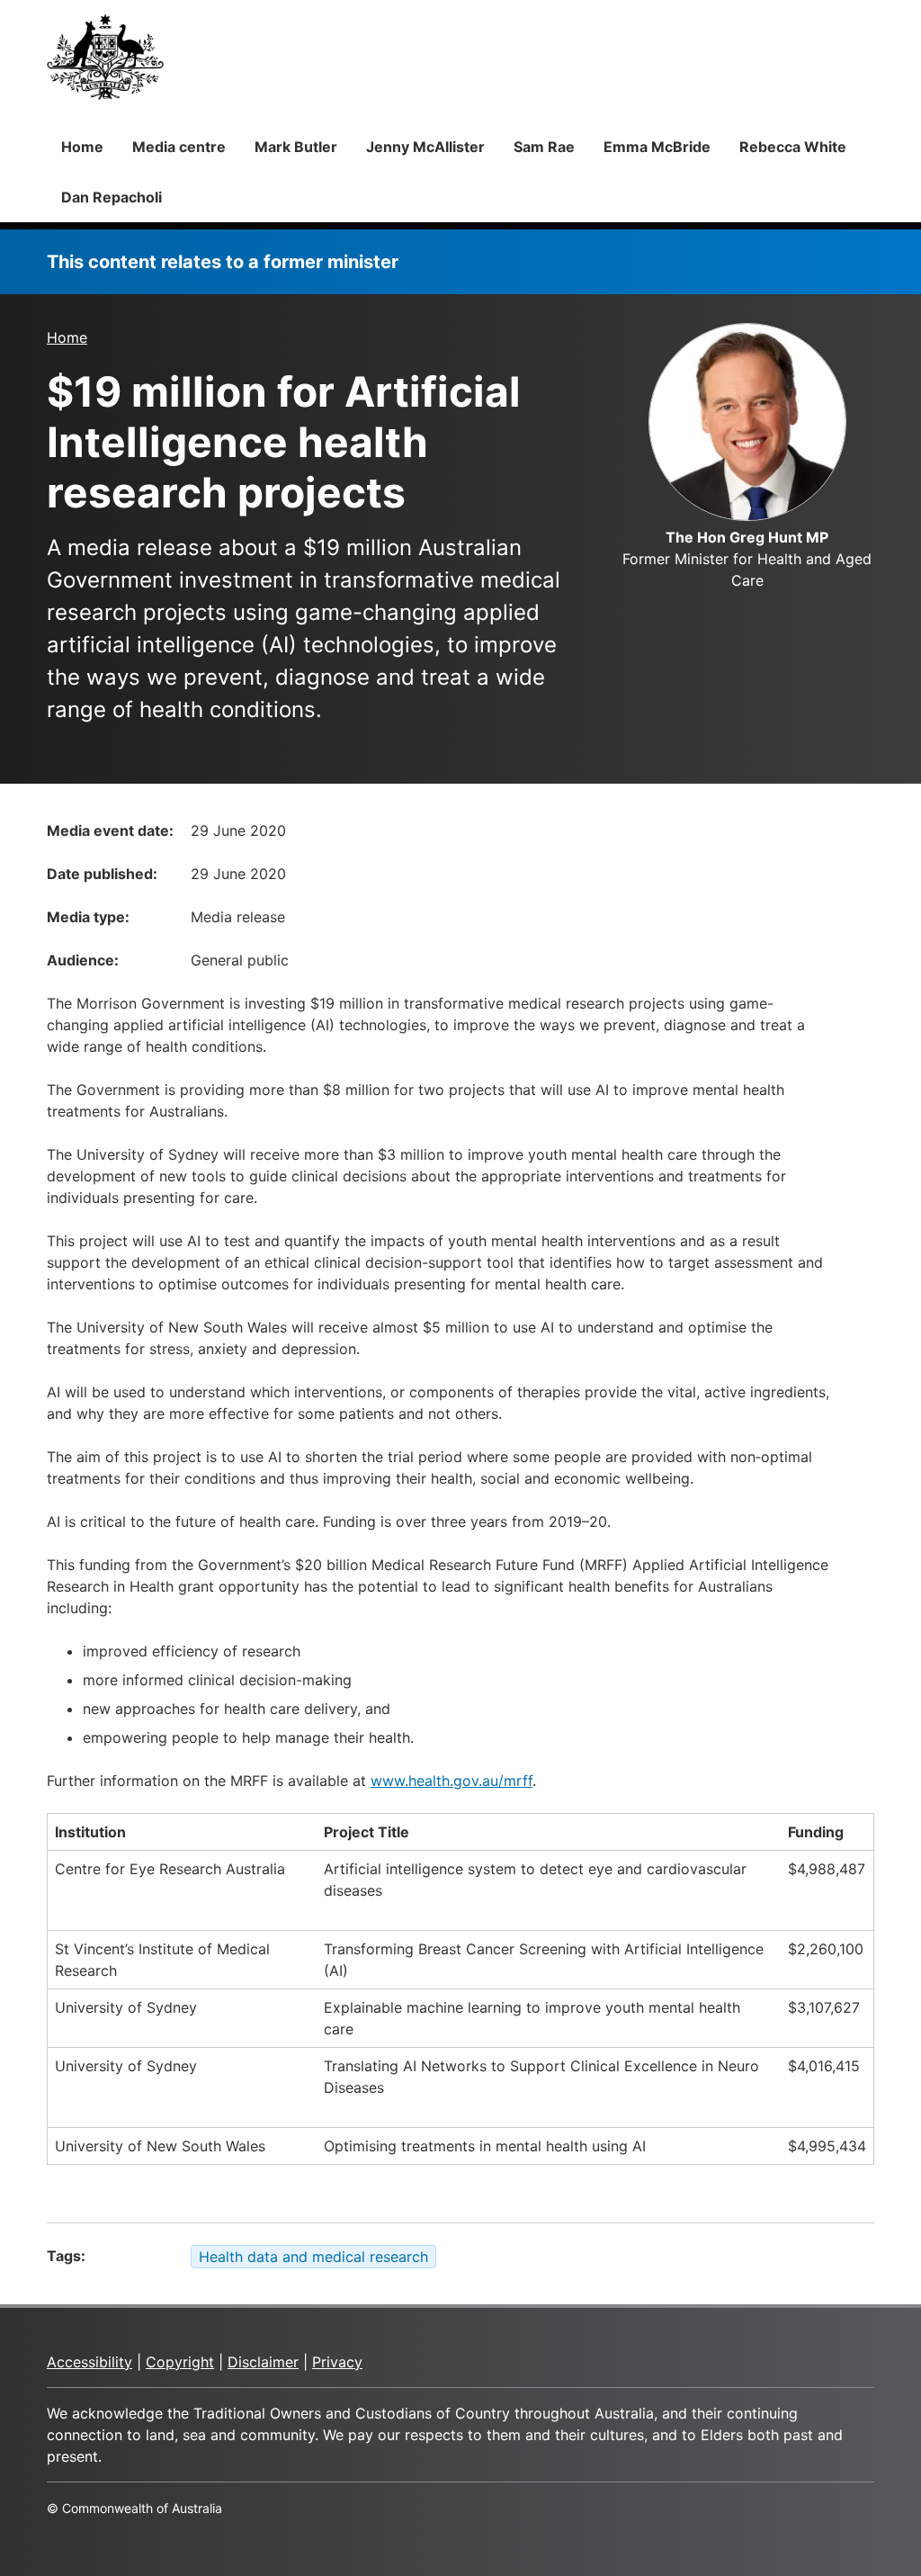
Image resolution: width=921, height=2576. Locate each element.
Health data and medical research (313, 2257)
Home (82, 147)
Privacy (337, 2362)
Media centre (179, 147)
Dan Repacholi (112, 197)
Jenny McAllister (425, 147)
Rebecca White (793, 147)
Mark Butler (296, 147)
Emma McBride (657, 147)
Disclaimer (263, 2362)
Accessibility (89, 2362)
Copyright (180, 2362)
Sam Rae (544, 147)
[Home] (105, 57)
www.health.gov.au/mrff (452, 1781)
